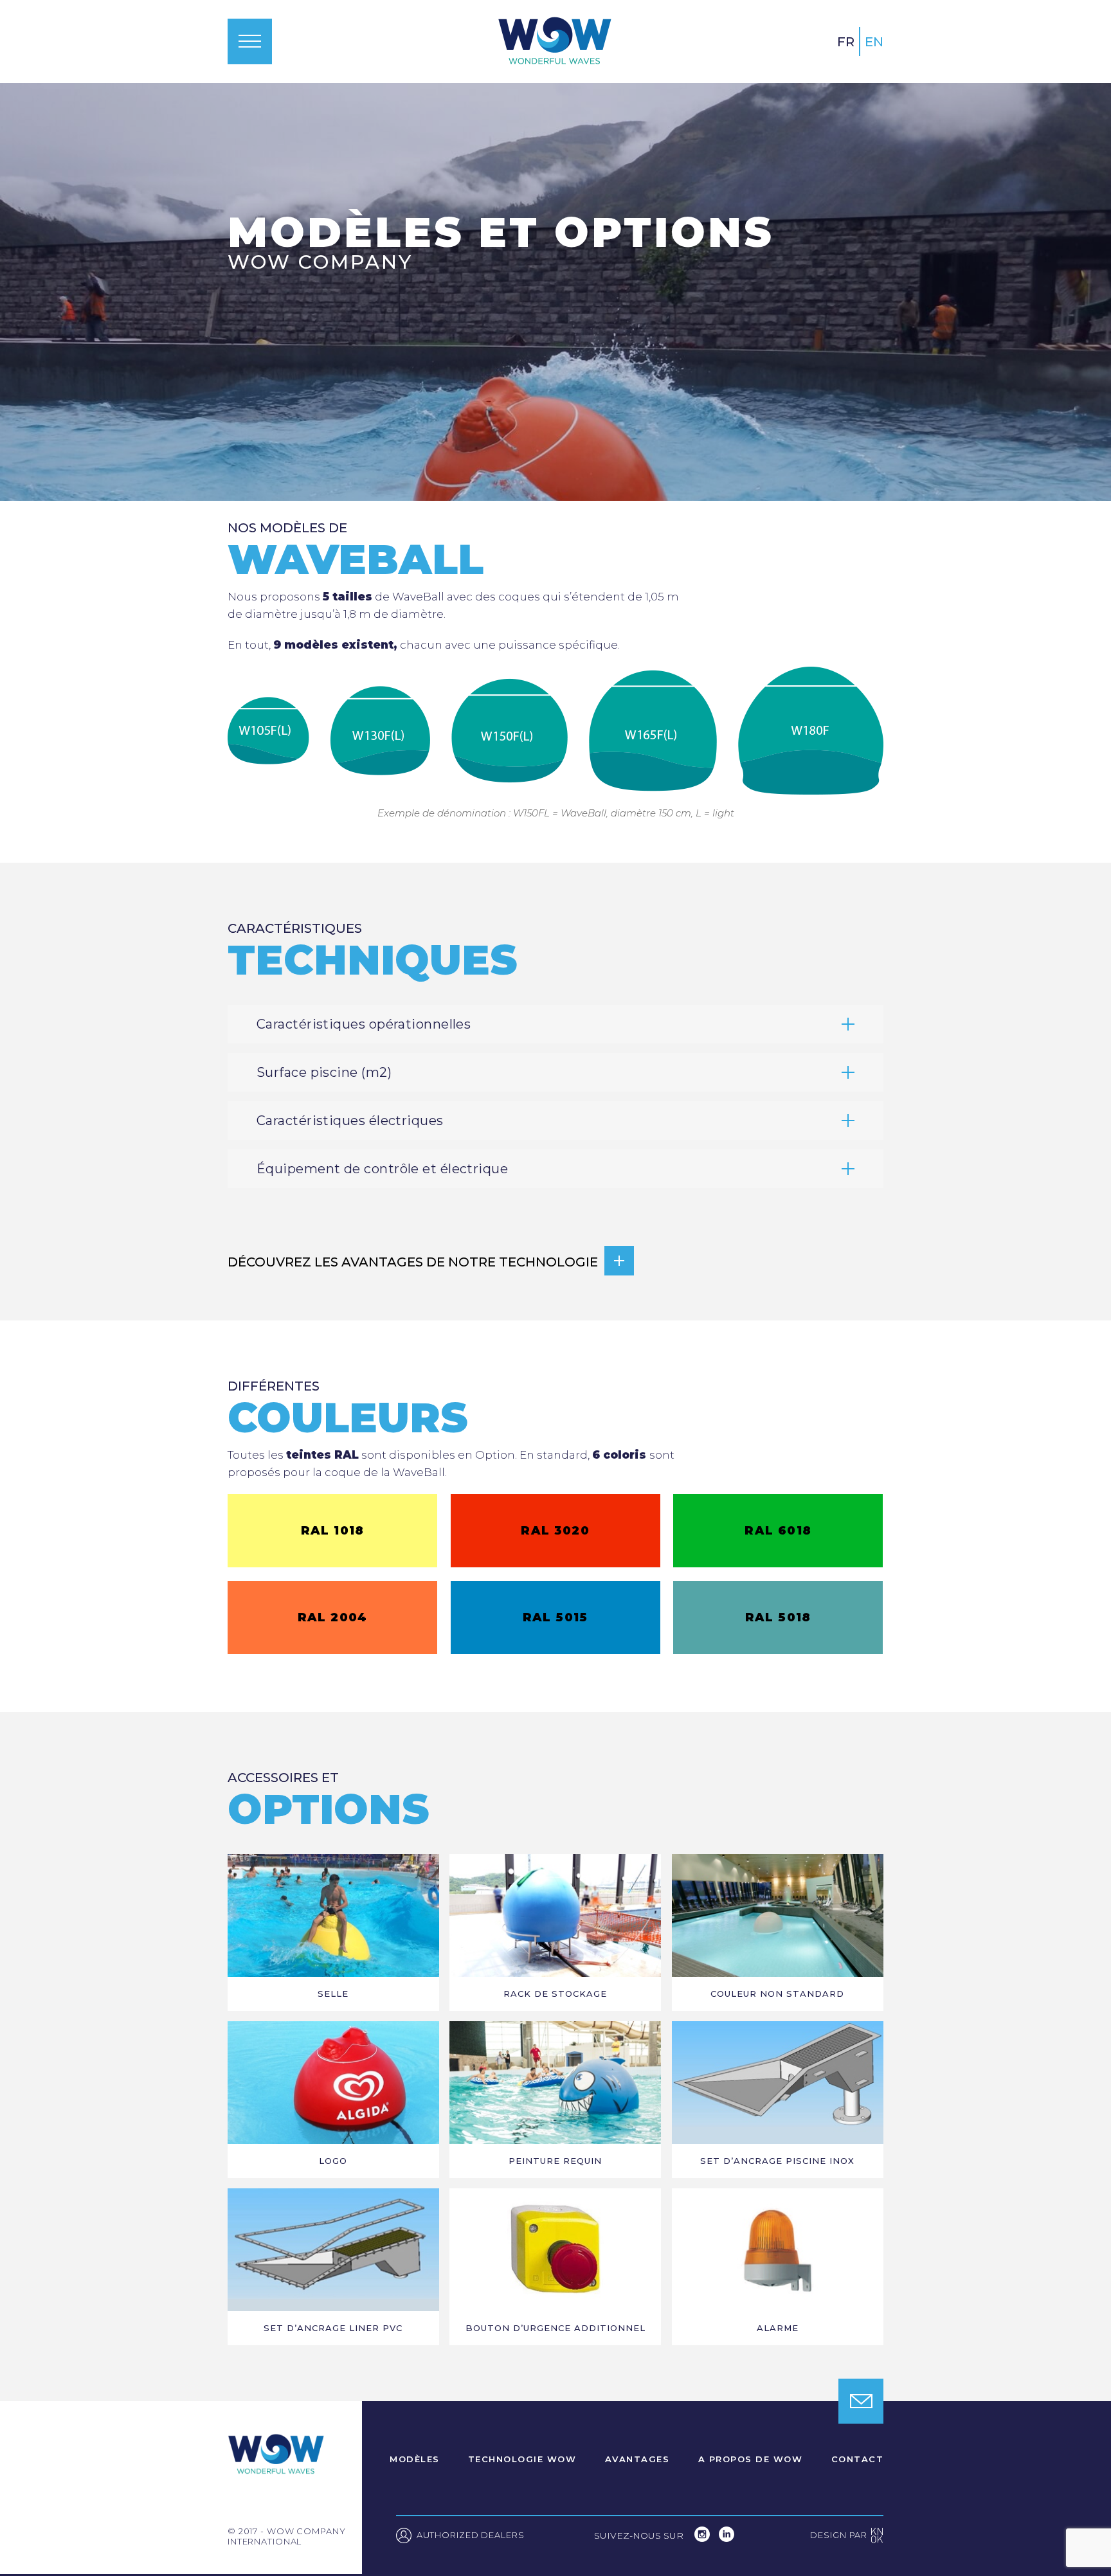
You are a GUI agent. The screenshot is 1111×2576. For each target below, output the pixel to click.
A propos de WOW (751, 2460)
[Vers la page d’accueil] (555, 41)
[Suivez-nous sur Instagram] (703, 2538)
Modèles (415, 2460)
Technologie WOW (522, 2460)
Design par (847, 2536)
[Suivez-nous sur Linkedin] (727, 2538)
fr (846, 42)
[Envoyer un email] (861, 2401)
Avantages (637, 2460)
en (874, 42)
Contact (858, 2460)
